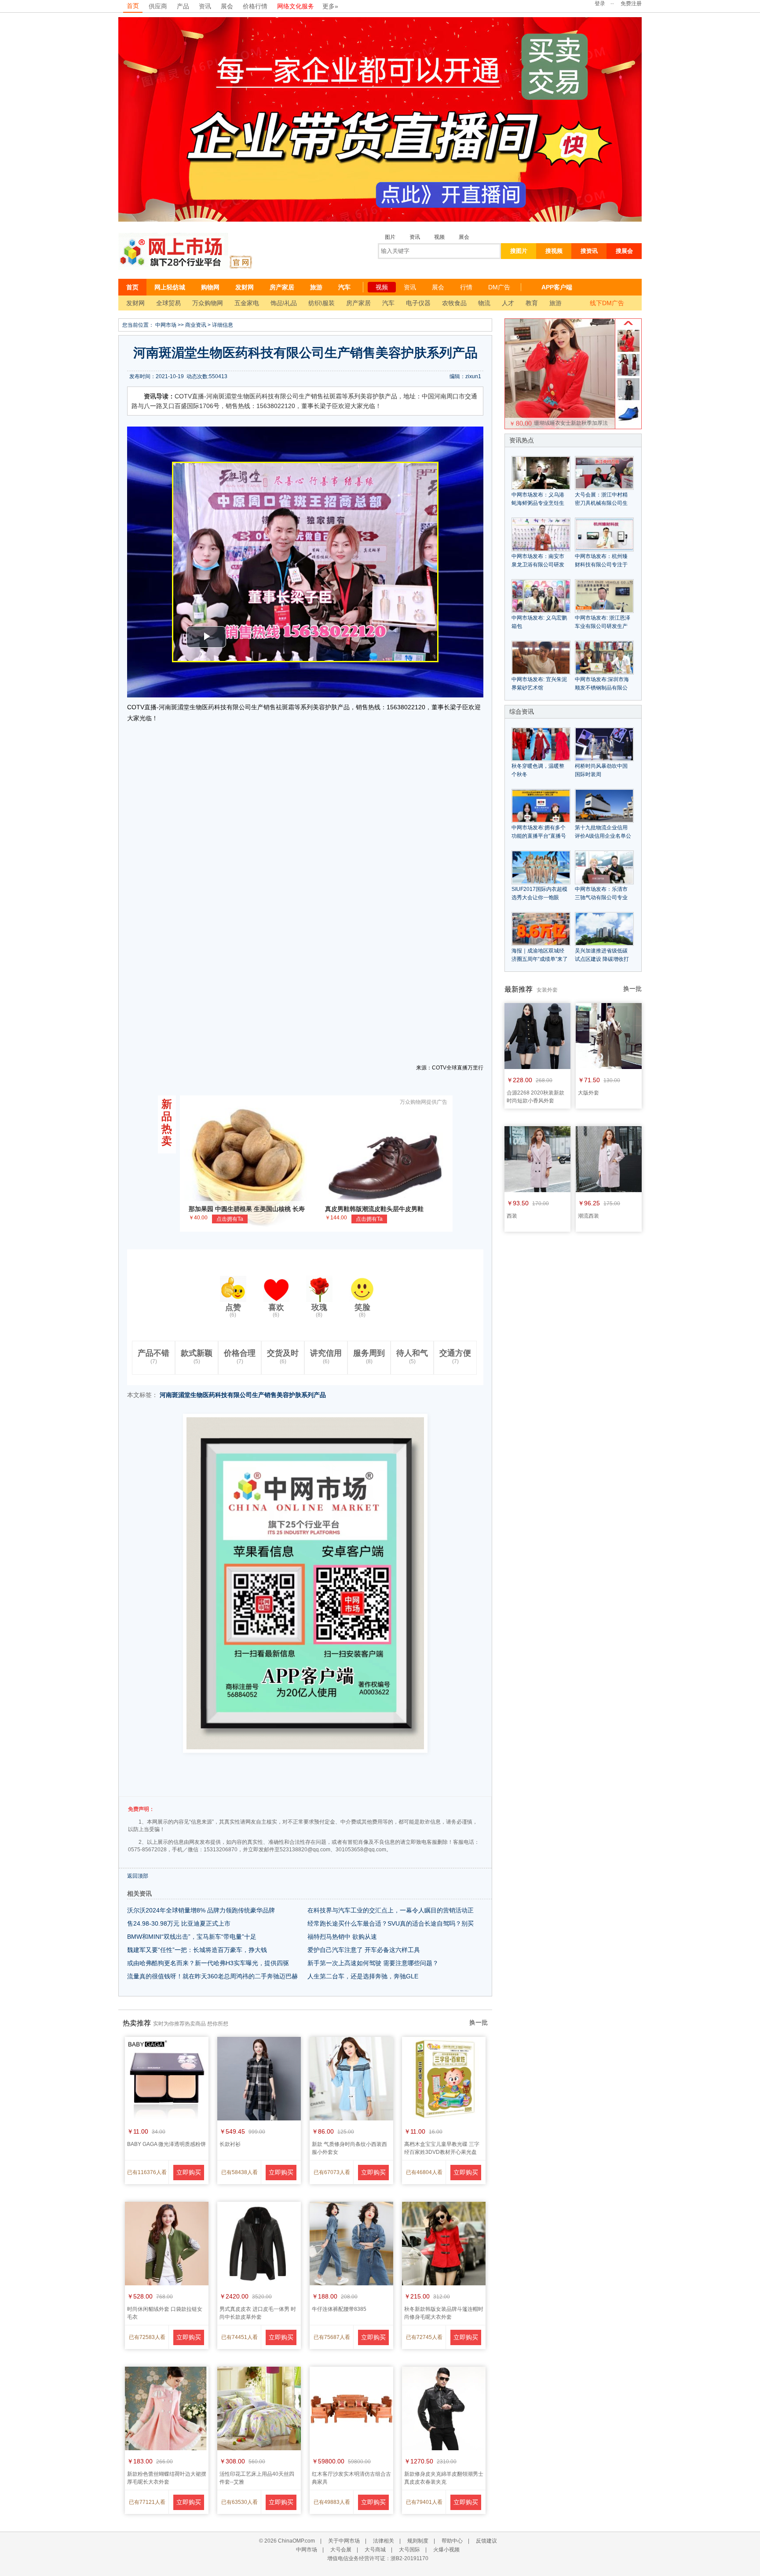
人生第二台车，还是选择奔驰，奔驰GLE (363, 1976)
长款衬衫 (230, 2144)
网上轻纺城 (170, 287)
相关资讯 (139, 1894)
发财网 (245, 287)
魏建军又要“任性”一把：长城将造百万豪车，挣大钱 (197, 1950)
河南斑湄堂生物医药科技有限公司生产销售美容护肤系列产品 (243, 1395)
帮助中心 (452, 2541)
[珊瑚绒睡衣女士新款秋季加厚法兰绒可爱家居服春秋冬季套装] (628, 350)
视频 (439, 237)
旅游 (316, 287)
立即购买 (189, 2172)
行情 (466, 287)
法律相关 (384, 2541)
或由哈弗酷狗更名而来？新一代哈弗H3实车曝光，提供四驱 (208, 1963)
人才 (508, 303)
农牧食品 (454, 303)
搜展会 (624, 251)
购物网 (210, 287)
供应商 (158, 6)
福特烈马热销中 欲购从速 (342, 1937)
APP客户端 (557, 287)
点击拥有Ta (230, 1219)
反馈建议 (486, 2541)
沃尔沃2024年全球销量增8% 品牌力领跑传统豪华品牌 (201, 1910)
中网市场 (166, 325)
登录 (600, 4)
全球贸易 (168, 303)
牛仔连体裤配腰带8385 (339, 2309)
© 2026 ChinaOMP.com (287, 2541)
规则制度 (418, 2541)
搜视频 (554, 251)
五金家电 (247, 303)
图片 (390, 237)
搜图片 (519, 251)
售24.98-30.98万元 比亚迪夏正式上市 (179, 1923)
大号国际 (409, 2550)
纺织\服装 (322, 303)
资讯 (205, 6)
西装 (512, 1216)
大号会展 (341, 2550)
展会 (227, 6)
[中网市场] (173, 251)
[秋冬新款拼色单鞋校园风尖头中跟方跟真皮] (628, 423)
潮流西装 (588, 1216)
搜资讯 (589, 251)
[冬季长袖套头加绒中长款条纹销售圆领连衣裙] (628, 398)
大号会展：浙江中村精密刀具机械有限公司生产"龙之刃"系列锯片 (601, 503)
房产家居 (282, 287)
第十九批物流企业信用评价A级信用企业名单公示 (603, 836)
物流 (484, 303)
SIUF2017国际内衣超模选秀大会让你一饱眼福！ (539, 898)
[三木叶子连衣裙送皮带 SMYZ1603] (628, 374)
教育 (532, 303)
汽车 (344, 287)
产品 (183, 6)
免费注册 (631, 4)
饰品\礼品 (284, 303)
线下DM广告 (607, 303)
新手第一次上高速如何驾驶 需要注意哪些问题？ (373, 1963)
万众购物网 (208, 303)
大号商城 (375, 2550)
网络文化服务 (296, 6)
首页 (133, 6)
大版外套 (588, 1093)
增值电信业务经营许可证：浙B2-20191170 (378, 2558)
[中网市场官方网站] (240, 262)
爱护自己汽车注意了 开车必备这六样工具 (364, 1950)
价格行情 (255, 6)
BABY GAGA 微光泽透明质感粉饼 (166, 2144)
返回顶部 (138, 1876)
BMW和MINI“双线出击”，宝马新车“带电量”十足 (192, 1937)
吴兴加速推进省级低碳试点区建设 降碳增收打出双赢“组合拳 (602, 959)
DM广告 (499, 287)
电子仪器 (418, 303)
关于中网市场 (344, 2541)
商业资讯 (196, 325)
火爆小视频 (446, 2550)
